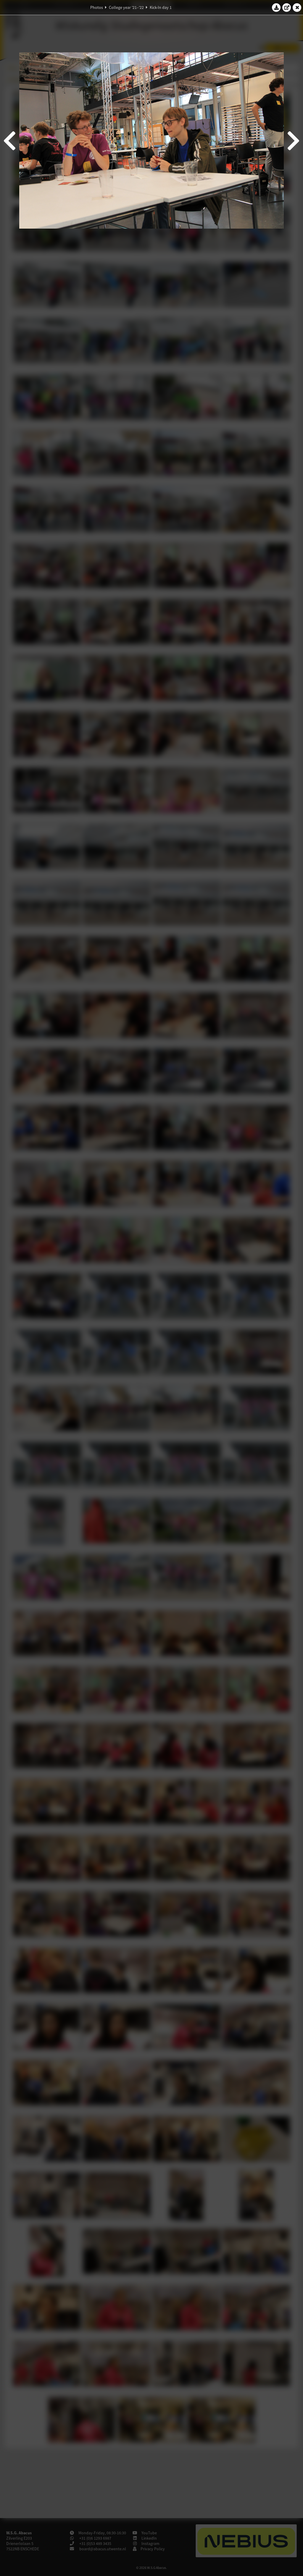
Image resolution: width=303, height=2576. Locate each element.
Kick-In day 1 (161, 7)
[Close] (297, 7)
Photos (97, 7)
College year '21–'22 (126, 7)
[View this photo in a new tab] (287, 7)
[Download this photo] (276, 7)
